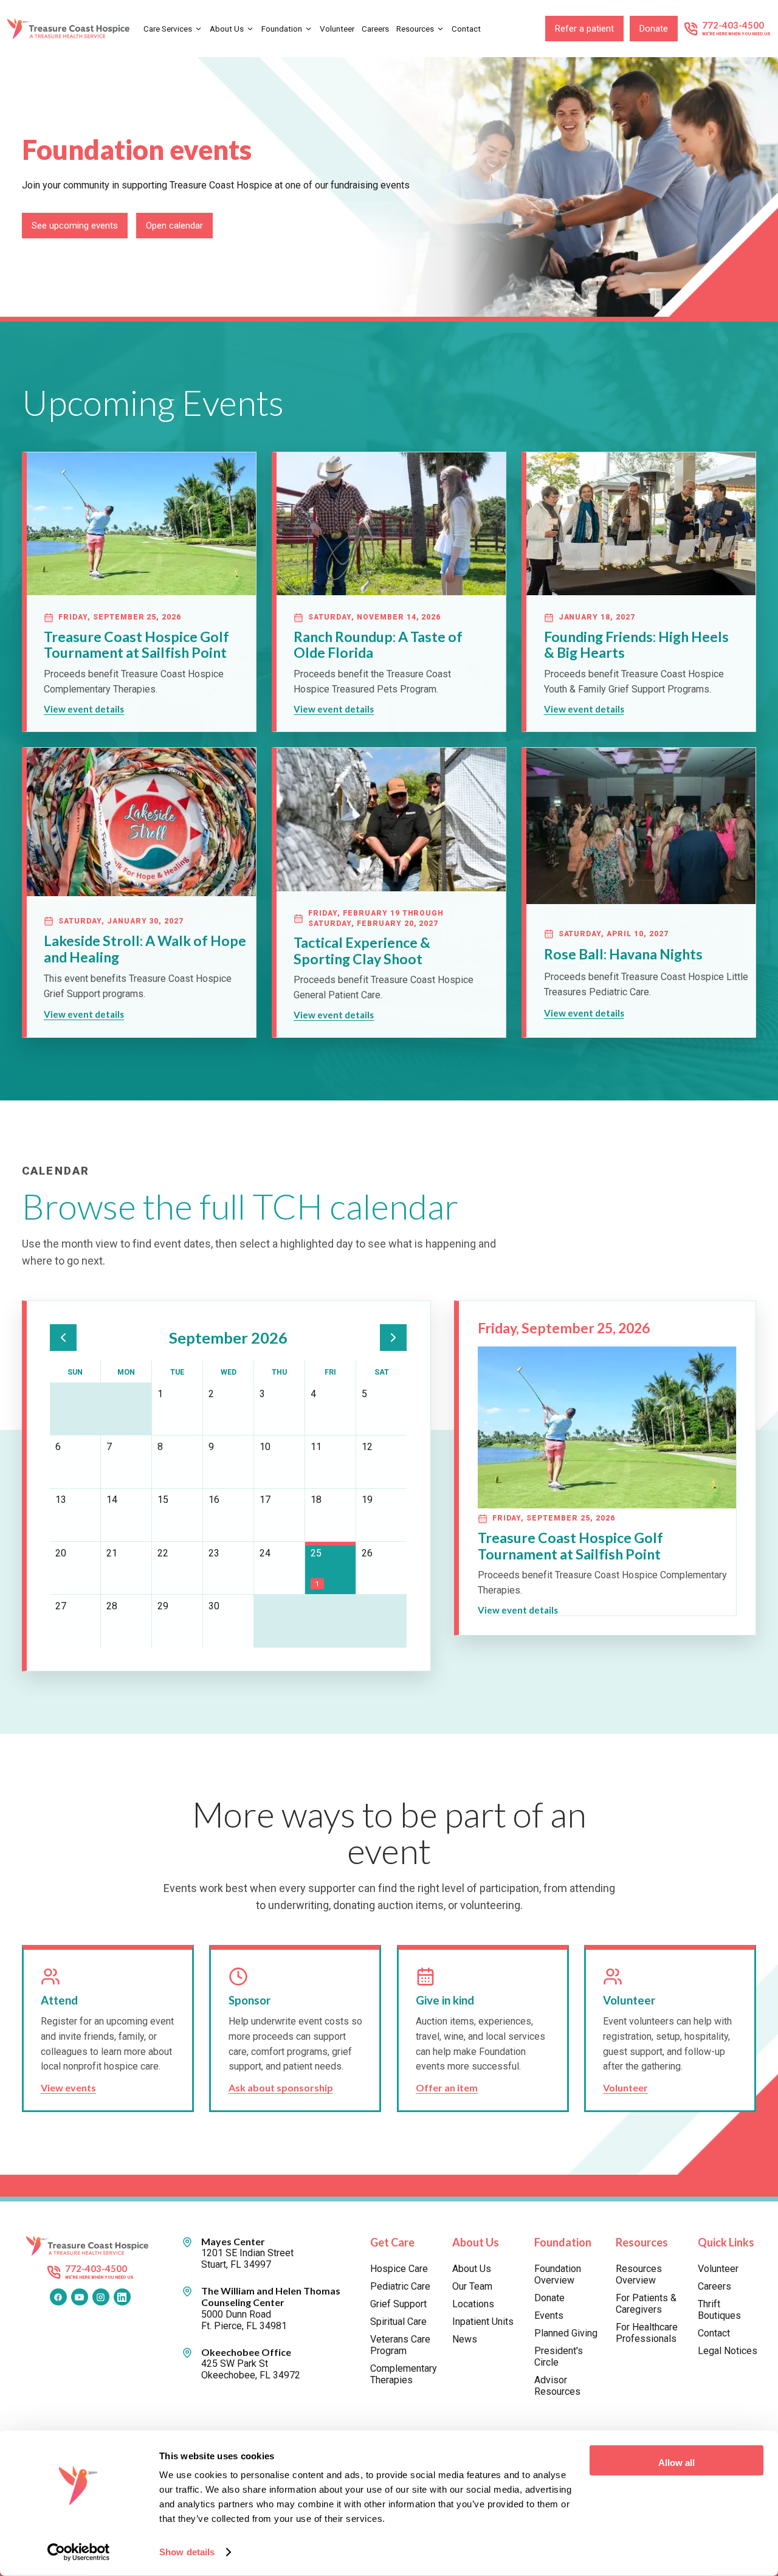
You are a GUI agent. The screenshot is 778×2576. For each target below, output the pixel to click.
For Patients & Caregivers (646, 2304)
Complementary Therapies (402, 2374)
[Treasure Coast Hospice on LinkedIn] (122, 2297)
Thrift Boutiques (719, 2310)
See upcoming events (75, 226)
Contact (466, 29)
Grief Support (398, 2304)
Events (549, 2315)
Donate (654, 29)
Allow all (676, 2463)
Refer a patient (584, 29)
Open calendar (174, 226)
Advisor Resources (557, 2386)
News (465, 2339)
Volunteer (337, 29)
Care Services (168, 29)
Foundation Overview (558, 2274)
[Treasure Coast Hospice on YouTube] (80, 2297)
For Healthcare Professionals (647, 2333)
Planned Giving (566, 2333)
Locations (473, 2304)
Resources (415, 29)
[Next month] (393, 1338)
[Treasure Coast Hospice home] (71, 28)
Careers (375, 29)
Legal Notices (728, 2351)
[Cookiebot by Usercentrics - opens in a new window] (79, 2552)
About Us (227, 29)
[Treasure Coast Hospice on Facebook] (58, 2297)
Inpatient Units (483, 2322)
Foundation (282, 29)
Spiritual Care (398, 2322)
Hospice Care (399, 2269)
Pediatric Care (400, 2286)
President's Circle (559, 2357)
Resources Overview (639, 2274)
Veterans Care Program (400, 2345)
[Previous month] (63, 1338)
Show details (187, 2552)
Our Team (472, 2286)
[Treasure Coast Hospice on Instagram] (101, 2297)
